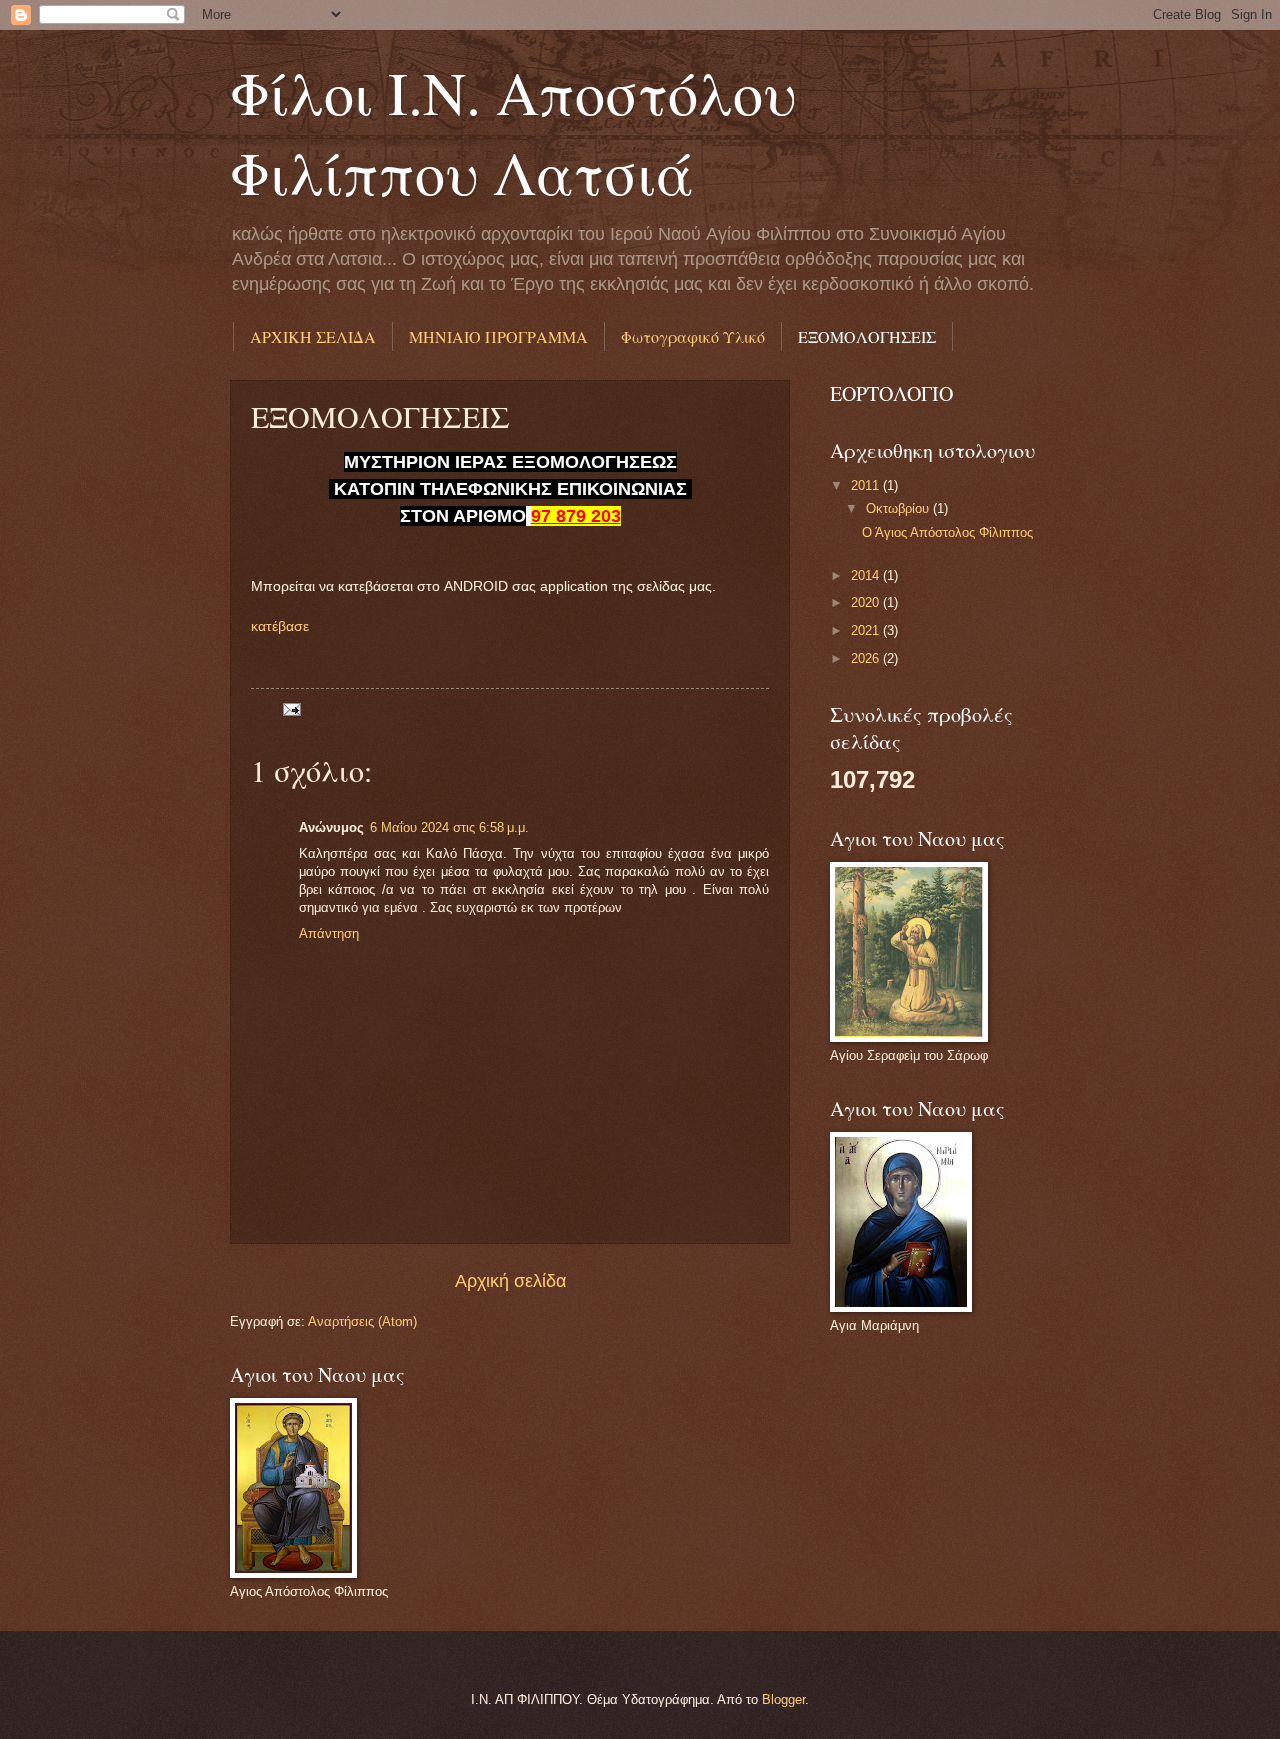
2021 (867, 630)
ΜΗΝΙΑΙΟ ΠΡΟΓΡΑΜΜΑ (498, 336)
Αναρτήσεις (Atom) (362, 1321)
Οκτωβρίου (899, 508)
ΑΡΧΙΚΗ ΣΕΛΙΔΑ (313, 336)
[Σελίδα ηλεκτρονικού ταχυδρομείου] (291, 708)
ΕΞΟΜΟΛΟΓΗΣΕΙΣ (867, 336)
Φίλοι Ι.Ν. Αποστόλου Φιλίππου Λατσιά (513, 132)
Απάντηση (329, 933)
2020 (867, 602)
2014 (867, 575)
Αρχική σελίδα (510, 1281)
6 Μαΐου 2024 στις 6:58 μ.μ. (449, 827)
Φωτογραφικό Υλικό (693, 336)
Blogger (783, 1699)
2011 (867, 485)
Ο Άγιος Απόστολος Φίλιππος (947, 532)
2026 (867, 658)
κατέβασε (280, 626)
